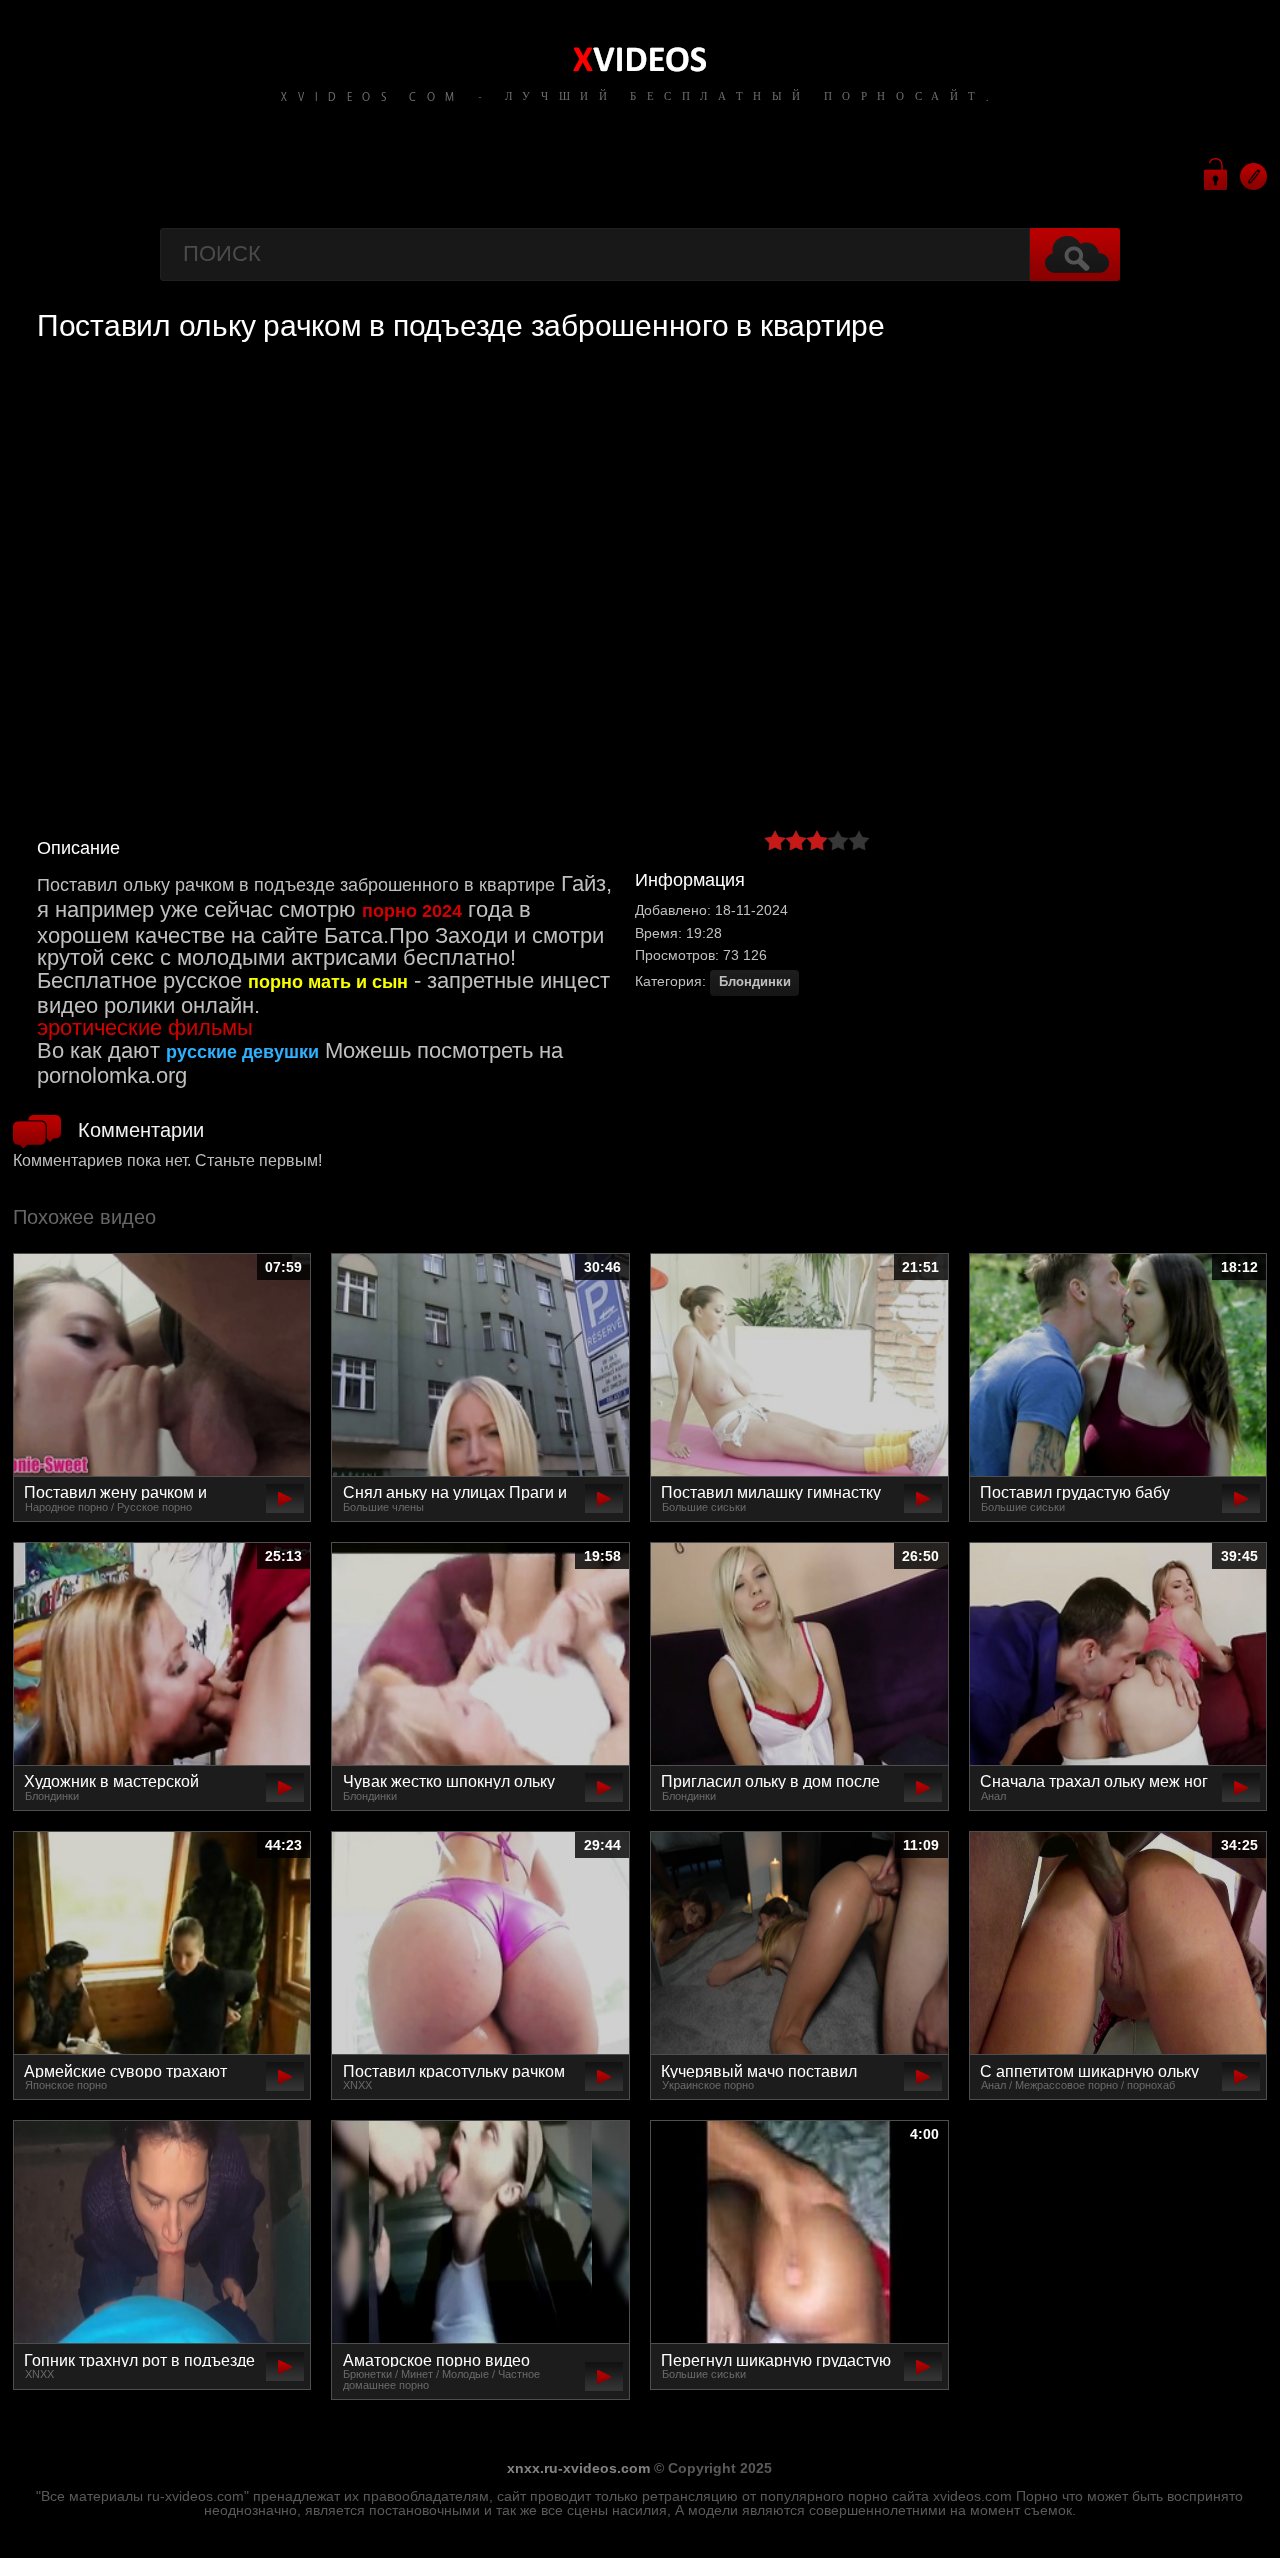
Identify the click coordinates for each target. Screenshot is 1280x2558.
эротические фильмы (145, 1027)
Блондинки (755, 982)
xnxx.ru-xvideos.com (578, 2468)
